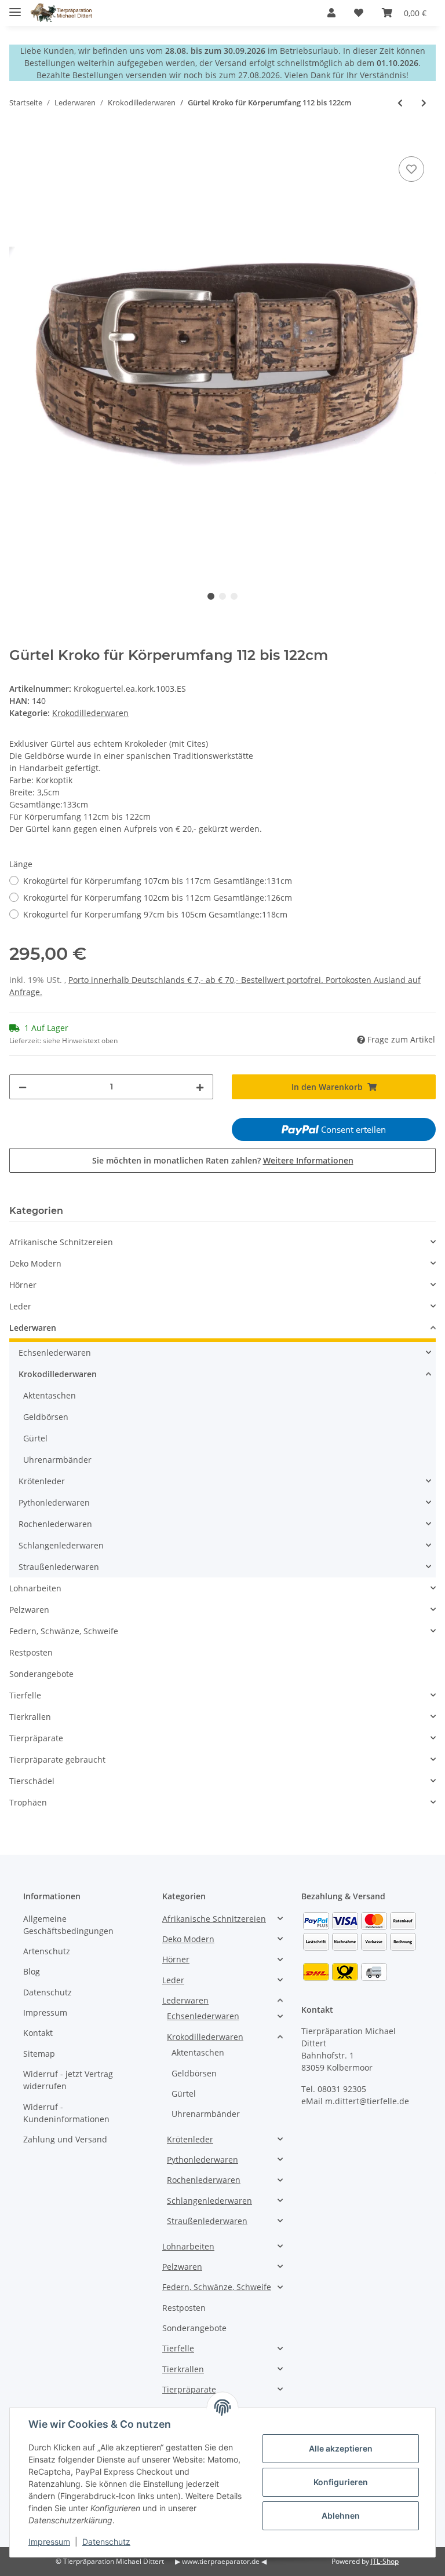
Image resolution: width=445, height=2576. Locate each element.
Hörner (23, 1285)
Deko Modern (35, 1263)
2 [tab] (222, 596)
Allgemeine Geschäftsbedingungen (68, 1925)
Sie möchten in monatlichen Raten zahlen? (223, 1160)
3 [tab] (234, 596)
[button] (331, 13)
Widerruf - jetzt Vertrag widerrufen (68, 2080)
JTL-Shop (385, 2561)
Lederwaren (33, 1328)
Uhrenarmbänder (57, 1460)
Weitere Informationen (308, 1160)
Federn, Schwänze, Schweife (64, 1631)
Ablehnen (341, 2516)
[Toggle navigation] (15, 7)
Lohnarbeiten (35, 1588)
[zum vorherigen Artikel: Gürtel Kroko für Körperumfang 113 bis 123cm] (400, 103)
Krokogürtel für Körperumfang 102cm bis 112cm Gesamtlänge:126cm (158, 898)
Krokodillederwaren (90, 713)
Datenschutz (48, 1992)
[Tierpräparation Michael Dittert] (61, 13)
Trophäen (28, 1802)
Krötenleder (42, 1481)
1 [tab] (211, 596)
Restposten (31, 1652)
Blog (32, 1971)
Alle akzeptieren (341, 2448)
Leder (20, 1306)
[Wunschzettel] (359, 13)
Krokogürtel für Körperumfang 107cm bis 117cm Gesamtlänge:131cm (158, 881)
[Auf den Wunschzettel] (411, 169)
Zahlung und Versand (65, 2139)
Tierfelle (25, 1695)
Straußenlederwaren (59, 1567)
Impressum (45, 2012)
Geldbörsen (46, 1417)
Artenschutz (47, 1951)
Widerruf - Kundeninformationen (66, 2113)
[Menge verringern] (23, 1087)
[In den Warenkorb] (19, 141)
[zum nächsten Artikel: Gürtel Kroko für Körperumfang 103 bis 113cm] (424, 103)
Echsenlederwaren (55, 1353)
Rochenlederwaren (55, 1524)
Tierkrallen (30, 1717)
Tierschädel (32, 1781)
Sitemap (39, 2054)
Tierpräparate (36, 1738)
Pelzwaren (29, 1610)
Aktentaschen (50, 1395)
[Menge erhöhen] (200, 1087)
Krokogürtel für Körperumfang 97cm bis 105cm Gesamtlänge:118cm (155, 914)
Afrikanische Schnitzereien (61, 1242)
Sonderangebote (41, 1674)
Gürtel (35, 1438)
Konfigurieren (341, 2482)
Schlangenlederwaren (61, 1545)
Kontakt (38, 2033)
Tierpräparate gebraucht (57, 1759)
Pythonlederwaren (54, 1502)
